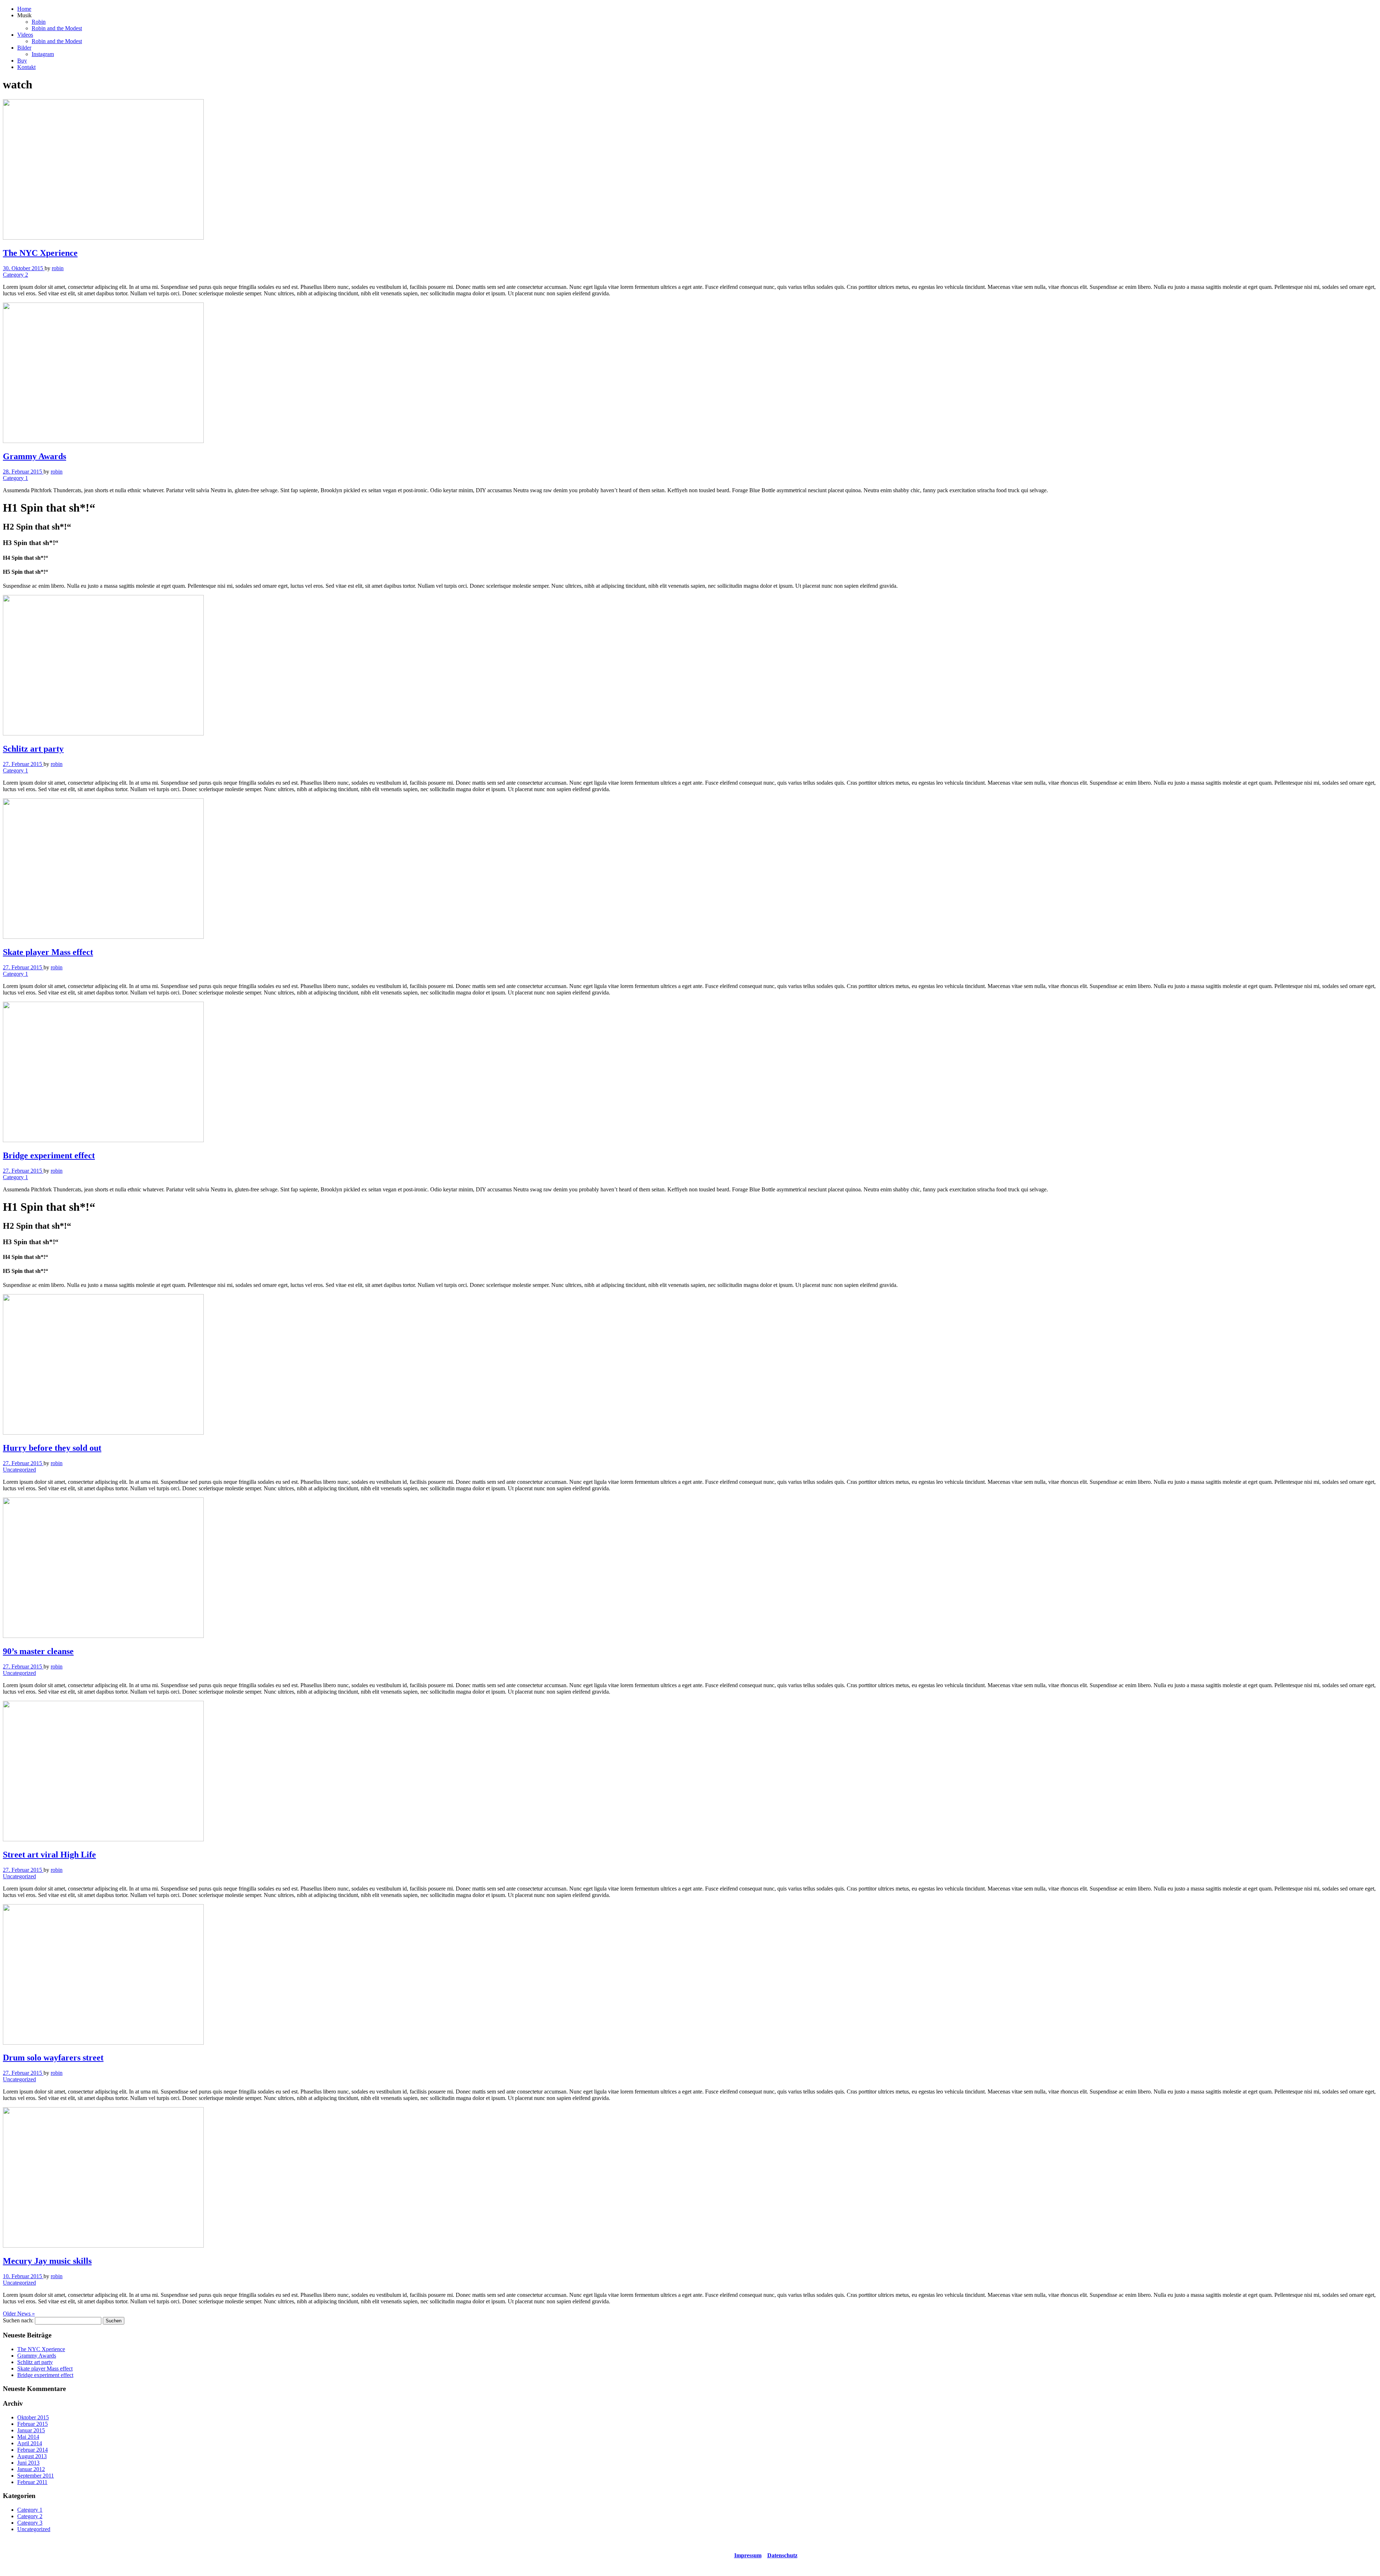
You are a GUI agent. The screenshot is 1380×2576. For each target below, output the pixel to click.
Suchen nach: (18, 2320)
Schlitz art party (35, 2362)
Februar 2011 (32, 2482)
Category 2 (15, 275)
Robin (39, 22)
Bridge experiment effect (45, 2375)
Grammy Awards (37, 2356)
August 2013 (32, 2456)
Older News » (19, 2314)
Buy (22, 61)
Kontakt (26, 67)
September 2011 (36, 2476)
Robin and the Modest (57, 28)
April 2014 (30, 2443)
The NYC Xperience (41, 2349)
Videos (25, 35)
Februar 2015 (33, 2424)
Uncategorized (19, 1470)
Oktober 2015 (33, 2417)
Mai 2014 (28, 2437)
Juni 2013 (28, 2463)
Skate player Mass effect (45, 2369)
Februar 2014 (33, 2450)
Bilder (24, 48)
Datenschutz (782, 2555)
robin (58, 268)
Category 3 (30, 2523)
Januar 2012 (31, 2469)
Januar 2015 (31, 2430)
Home (24, 9)
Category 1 (15, 478)
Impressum (748, 2555)
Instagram (43, 54)
